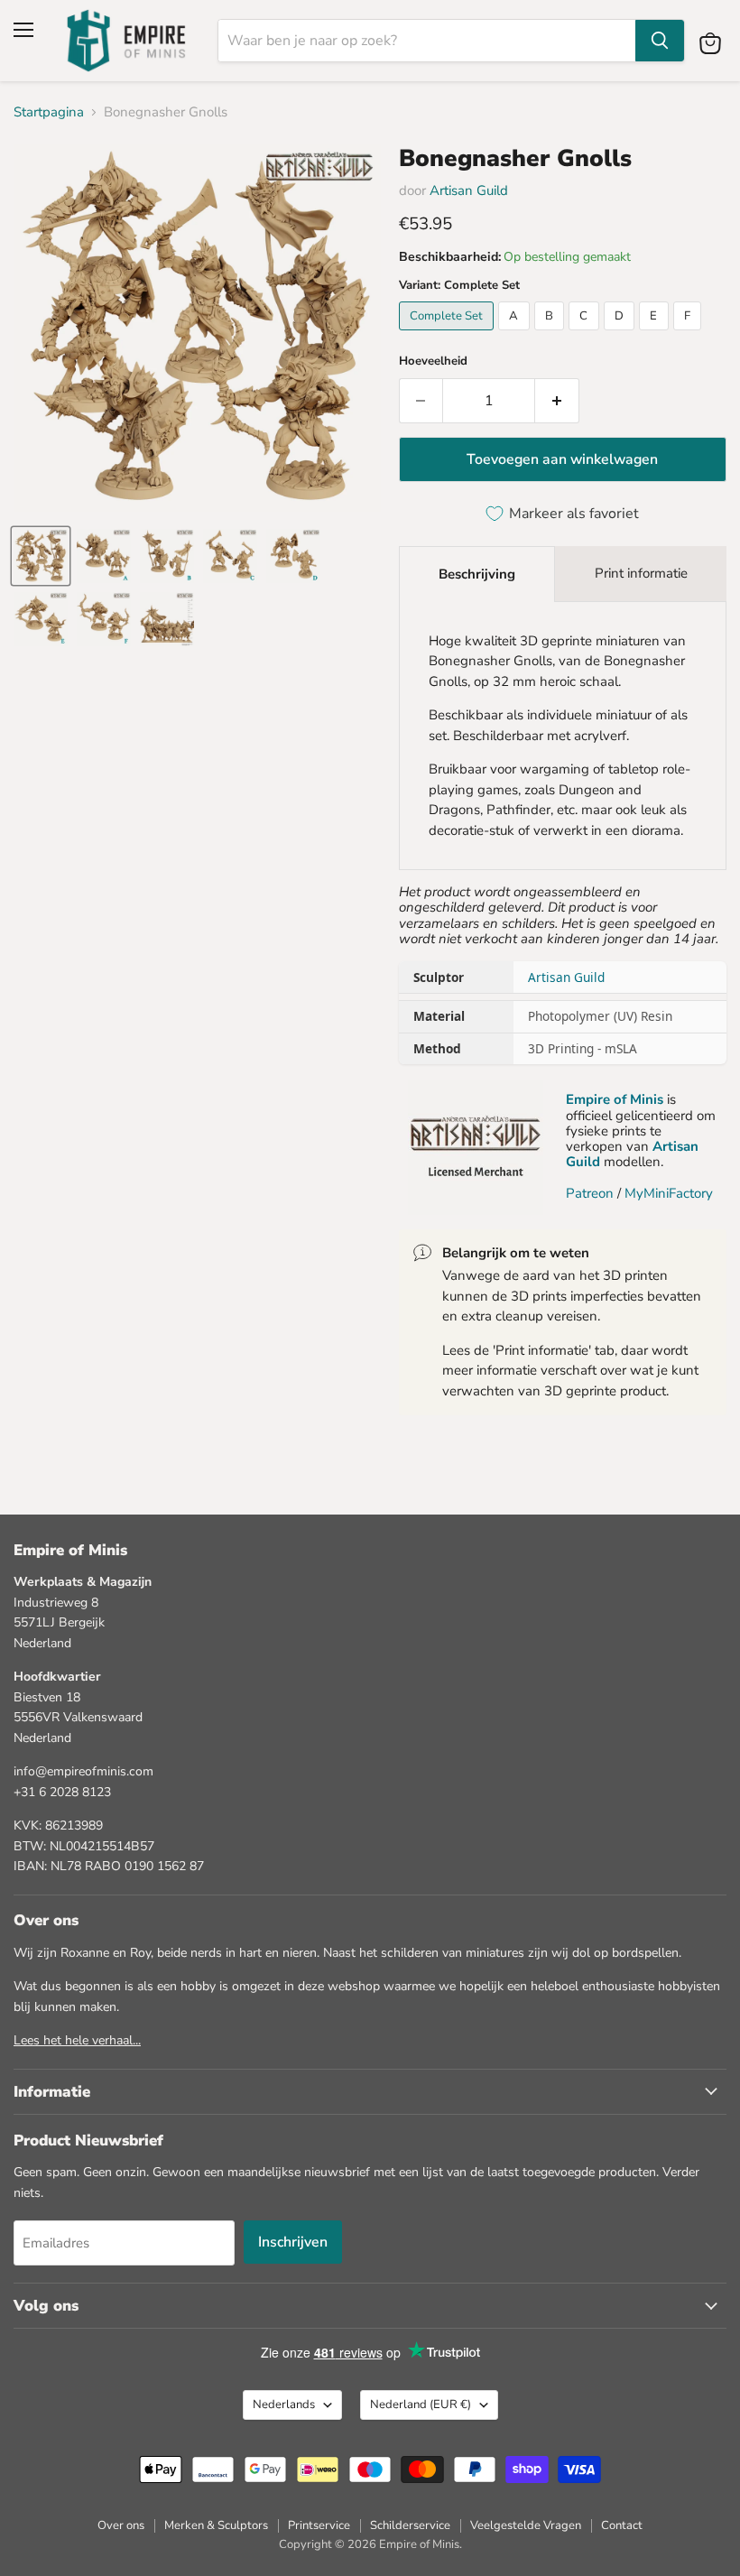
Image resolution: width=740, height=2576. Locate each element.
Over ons (121, 2525)
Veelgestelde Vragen (526, 2525)
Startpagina (49, 112)
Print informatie (641, 573)
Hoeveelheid (433, 361)
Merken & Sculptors (216, 2525)
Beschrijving (477, 574)
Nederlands (284, 2405)
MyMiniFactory (669, 1193)
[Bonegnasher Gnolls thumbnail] (41, 556)
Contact (622, 2525)
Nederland (421, 2405)
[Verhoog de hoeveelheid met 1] (557, 401)
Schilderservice (410, 2525)
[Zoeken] (660, 41)
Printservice (319, 2525)
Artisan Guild (469, 190)
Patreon (590, 1193)
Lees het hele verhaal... (77, 2040)
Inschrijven (293, 2242)
